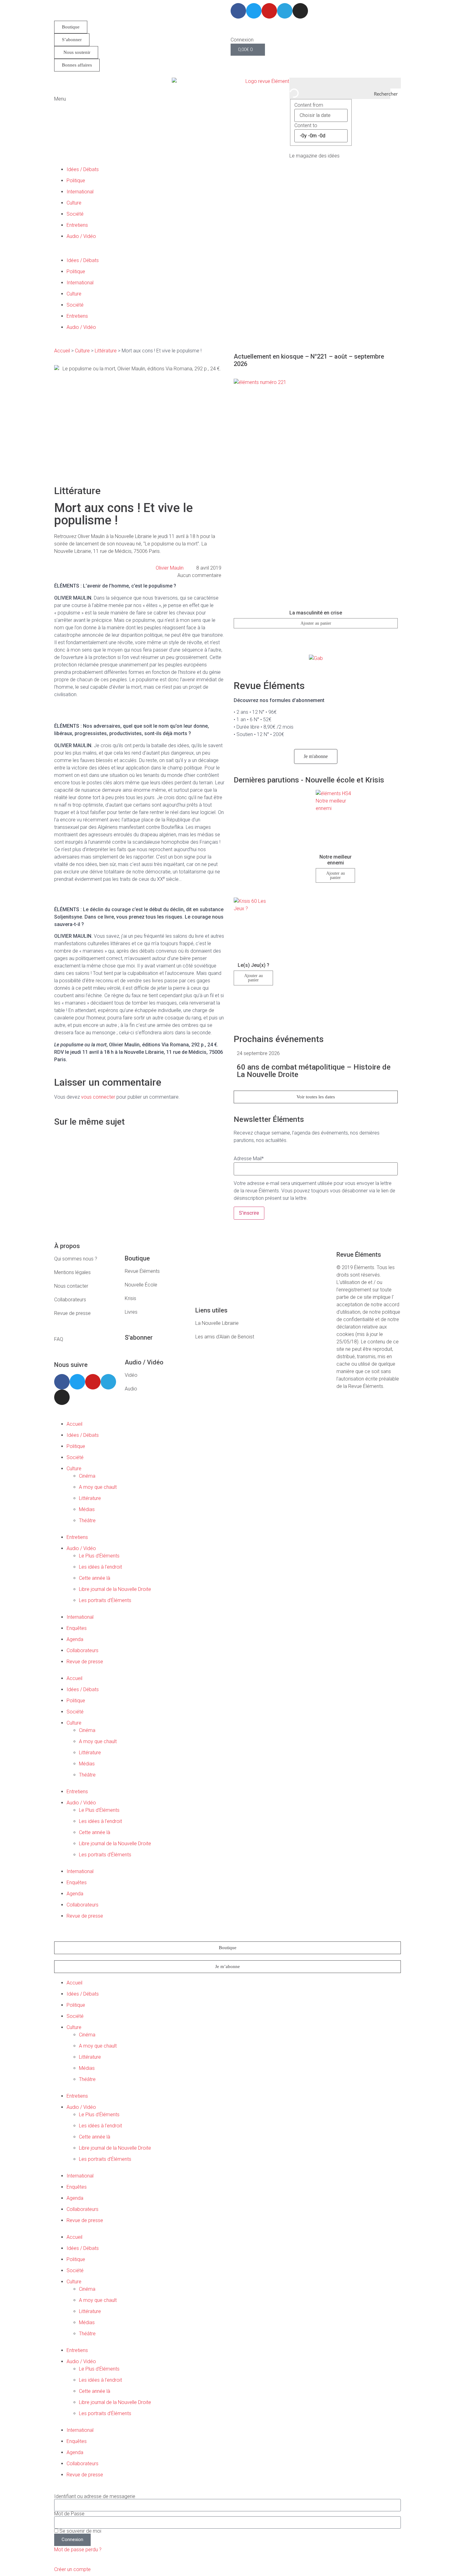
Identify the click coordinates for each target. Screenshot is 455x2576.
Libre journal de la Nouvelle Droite (115, 1589)
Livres (131, 1312)
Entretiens (77, 225)
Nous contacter (71, 1286)
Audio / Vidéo (81, 236)
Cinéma (87, 1476)
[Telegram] (285, 11)
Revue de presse (72, 1313)
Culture (74, 203)
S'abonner (139, 1338)
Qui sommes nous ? (76, 1259)
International (80, 192)
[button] (227, 253)
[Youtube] (269, 11)
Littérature (106, 351)
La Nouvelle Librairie (217, 1323)
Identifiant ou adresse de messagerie (95, 2496)
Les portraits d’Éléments (105, 1600)
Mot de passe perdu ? (78, 2550)
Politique (76, 181)
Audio (131, 1389)
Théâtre (87, 1521)
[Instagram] (300, 11)
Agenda (75, 1639)
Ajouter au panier (316, 623)
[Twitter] (254, 11)
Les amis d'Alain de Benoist (225, 1337)
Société (75, 214)
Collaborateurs (70, 1300)
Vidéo (131, 1375)
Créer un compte (72, 2569)
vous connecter (98, 1097)
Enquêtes (77, 1628)
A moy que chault (98, 1487)
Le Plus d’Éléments (99, 1556)
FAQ (59, 1339)
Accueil (62, 351)
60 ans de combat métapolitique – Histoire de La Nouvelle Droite (314, 1071)
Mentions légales (72, 1272)
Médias (87, 1509)
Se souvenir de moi (80, 2531)
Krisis (130, 1298)
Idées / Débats (83, 169)
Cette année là (95, 1578)
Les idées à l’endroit (100, 1567)
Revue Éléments (142, 1271)
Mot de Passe (69, 2514)
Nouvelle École (141, 1285)
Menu (60, 99)
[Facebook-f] (238, 11)
